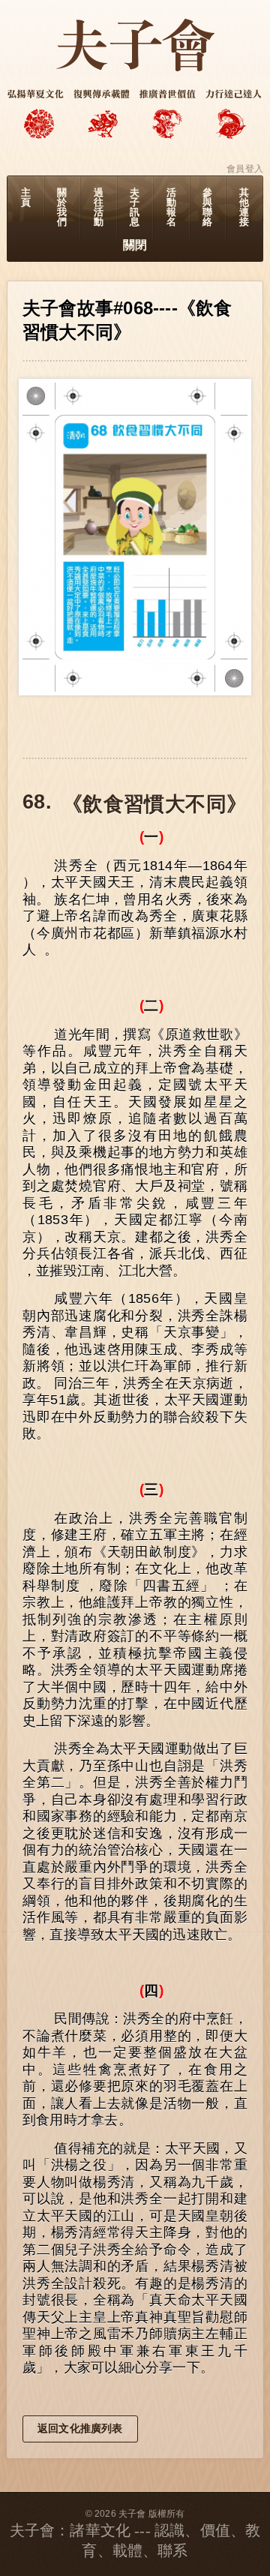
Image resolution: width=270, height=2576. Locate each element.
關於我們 (62, 207)
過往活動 (99, 207)
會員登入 (245, 169)
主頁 (26, 197)
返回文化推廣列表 (80, 2428)
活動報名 (171, 207)
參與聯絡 (207, 207)
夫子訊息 (135, 207)
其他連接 (244, 207)
